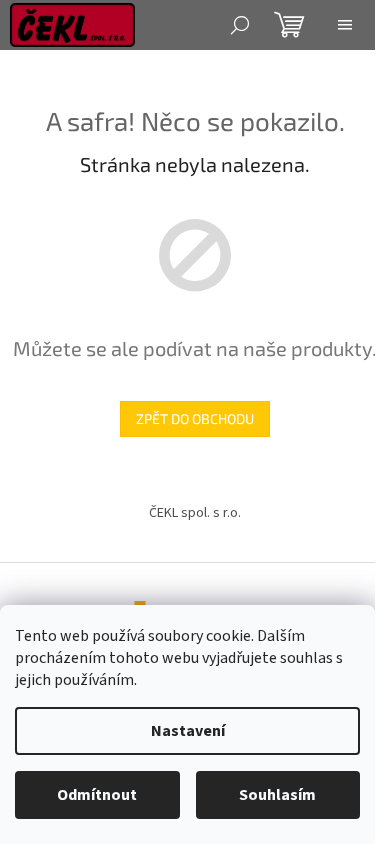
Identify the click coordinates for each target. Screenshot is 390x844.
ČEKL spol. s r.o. (195, 513)
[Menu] (345, 25)
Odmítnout (97, 795)
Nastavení (188, 731)
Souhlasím (277, 795)
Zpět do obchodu (195, 418)
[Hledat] (240, 25)
